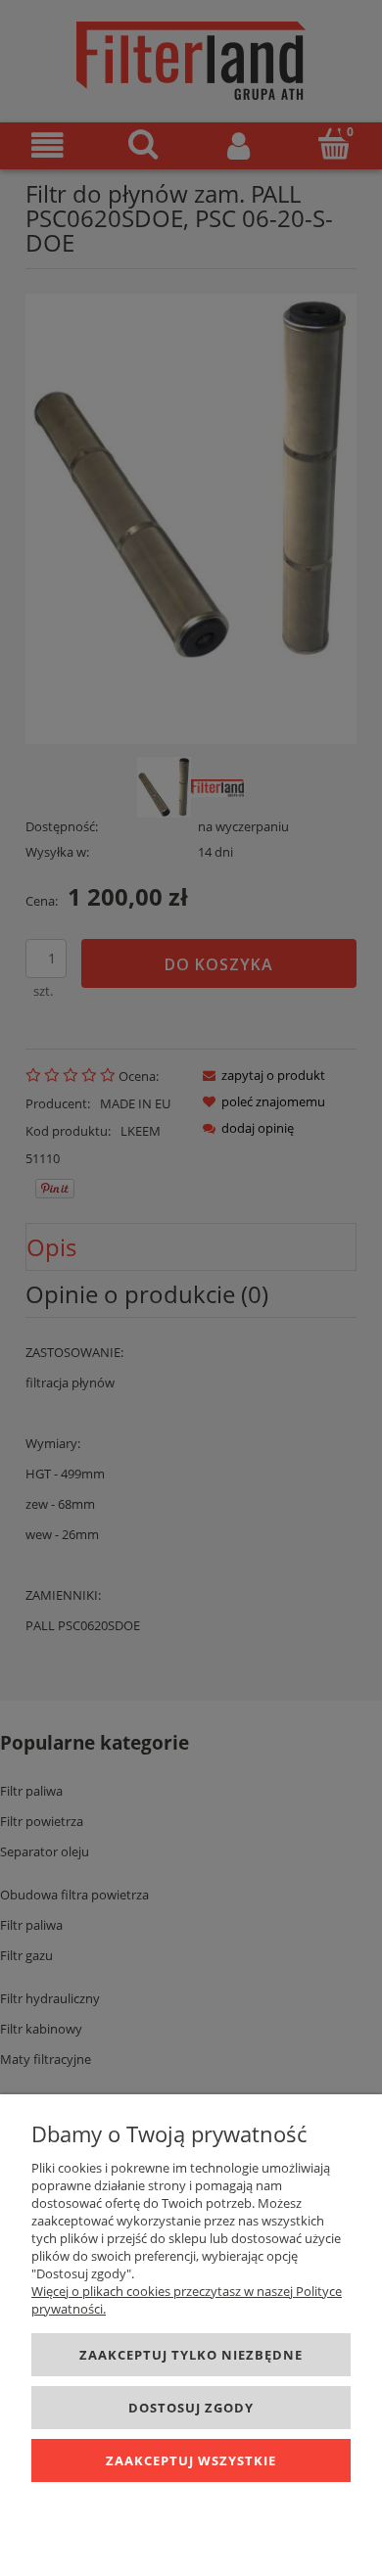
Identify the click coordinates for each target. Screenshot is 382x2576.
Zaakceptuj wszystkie (191, 2460)
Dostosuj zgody (191, 2408)
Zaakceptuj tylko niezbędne (191, 2355)
